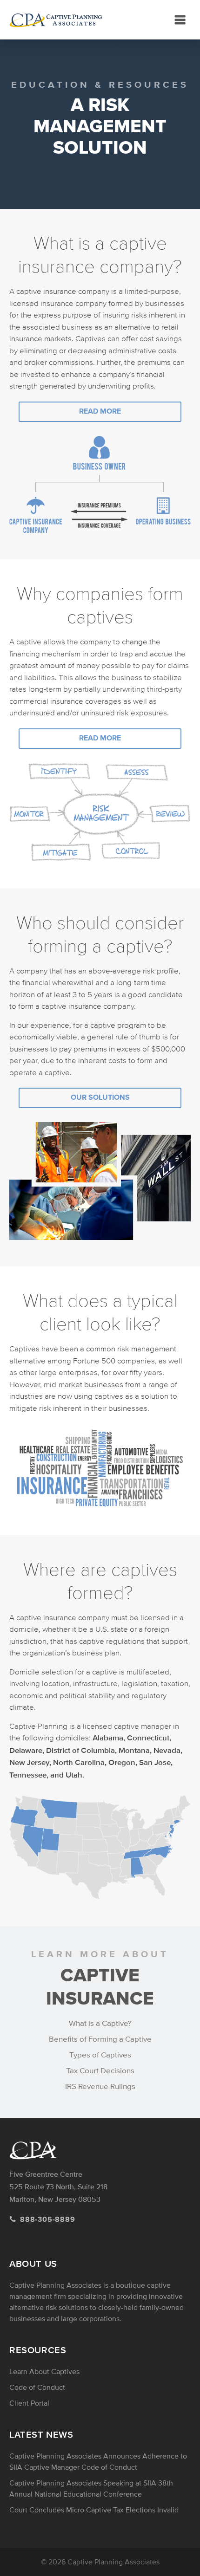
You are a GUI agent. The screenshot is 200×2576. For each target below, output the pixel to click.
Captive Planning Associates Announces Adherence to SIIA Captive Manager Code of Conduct (98, 2462)
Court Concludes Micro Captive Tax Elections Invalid (94, 2510)
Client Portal (29, 2403)
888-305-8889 (48, 2220)
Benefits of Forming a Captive (100, 2039)
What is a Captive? (100, 2024)
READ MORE (100, 412)
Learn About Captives (44, 2372)
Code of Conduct (37, 2388)
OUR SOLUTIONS (100, 1098)
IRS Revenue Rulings (100, 2087)
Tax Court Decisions (100, 2071)
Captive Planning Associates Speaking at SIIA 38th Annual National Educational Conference (91, 2489)
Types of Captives (100, 2055)
